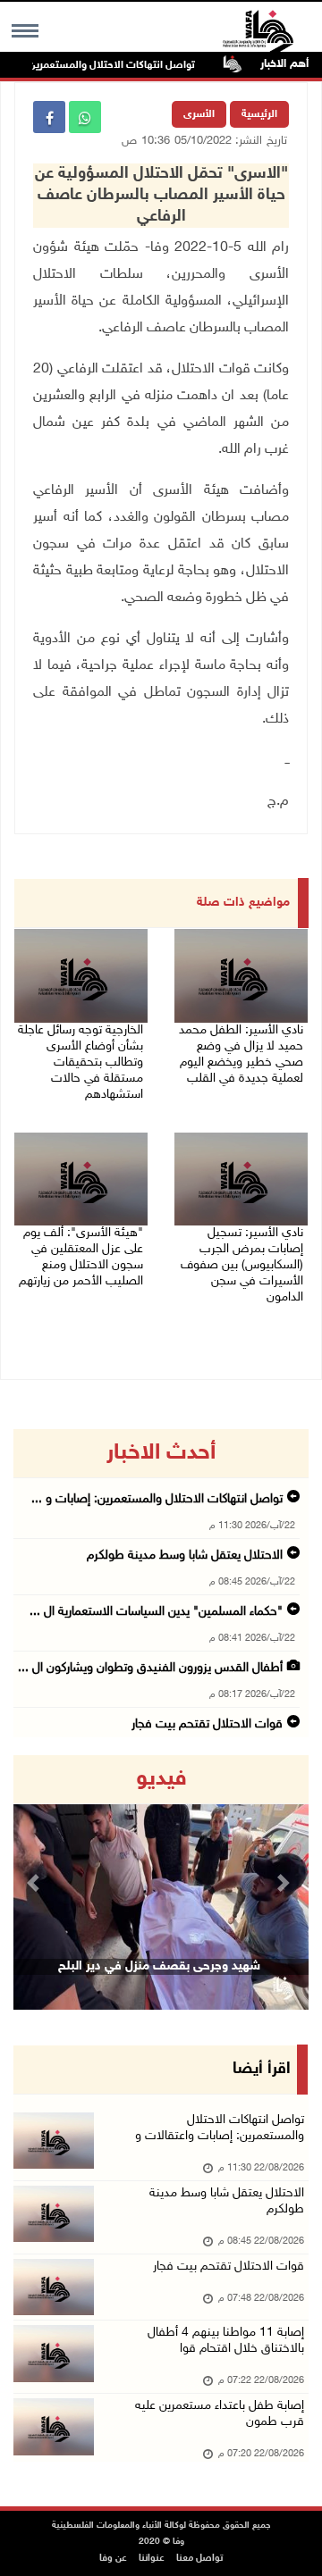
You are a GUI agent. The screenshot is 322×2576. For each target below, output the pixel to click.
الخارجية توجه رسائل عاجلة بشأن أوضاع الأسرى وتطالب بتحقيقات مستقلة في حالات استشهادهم (80, 1062)
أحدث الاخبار (161, 1453)
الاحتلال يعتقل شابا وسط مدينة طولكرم (185, 1556)
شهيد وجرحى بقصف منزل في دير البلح (159, 1966)
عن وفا (113, 2559)
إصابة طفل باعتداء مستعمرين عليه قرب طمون (220, 2414)
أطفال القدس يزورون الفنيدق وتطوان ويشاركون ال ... (150, 1668)
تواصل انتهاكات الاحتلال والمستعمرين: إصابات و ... (157, 1499)
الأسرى (199, 114)
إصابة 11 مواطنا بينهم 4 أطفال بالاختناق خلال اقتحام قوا (226, 2341)
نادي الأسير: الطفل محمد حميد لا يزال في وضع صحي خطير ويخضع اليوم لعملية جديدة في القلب (241, 1054)
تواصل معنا (199, 2559)
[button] (36, 1882)
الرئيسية (259, 114)
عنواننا (152, 2559)
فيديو (161, 1779)
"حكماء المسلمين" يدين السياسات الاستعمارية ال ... (156, 1612)
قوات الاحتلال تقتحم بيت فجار (207, 1724)
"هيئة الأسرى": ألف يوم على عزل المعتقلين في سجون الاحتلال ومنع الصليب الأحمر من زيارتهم (81, 1257)
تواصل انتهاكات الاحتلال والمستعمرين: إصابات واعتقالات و (220, 2128)
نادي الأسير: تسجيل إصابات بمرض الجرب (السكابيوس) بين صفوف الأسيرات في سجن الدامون (242, 1265)
